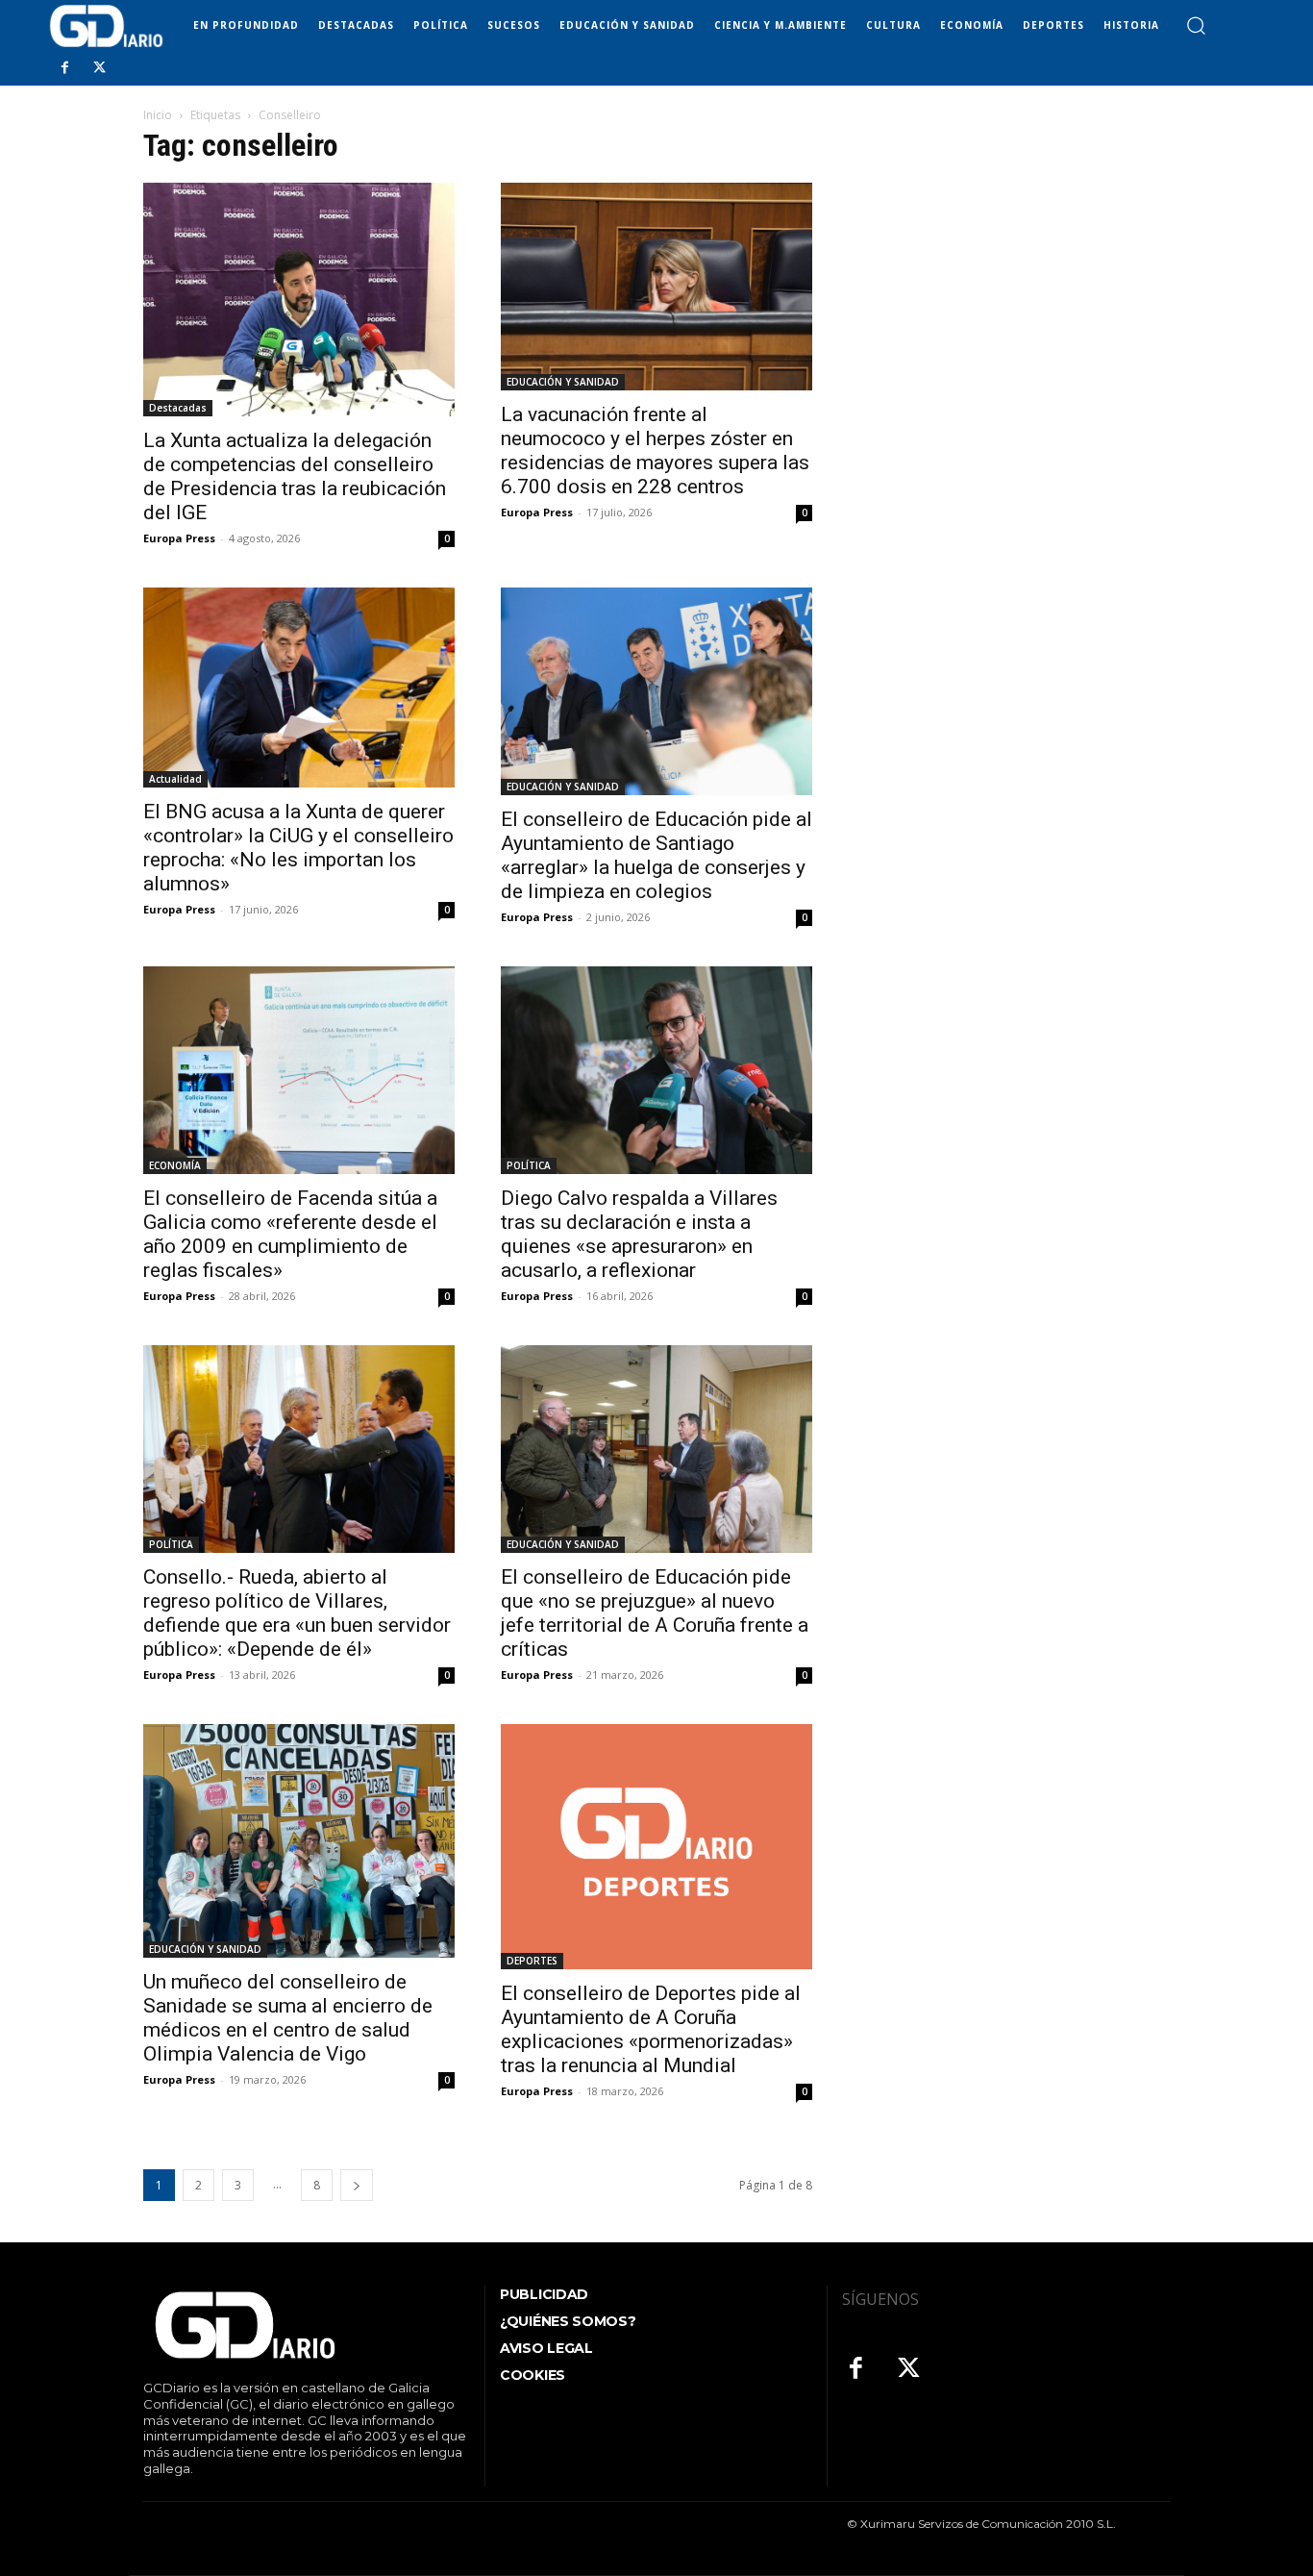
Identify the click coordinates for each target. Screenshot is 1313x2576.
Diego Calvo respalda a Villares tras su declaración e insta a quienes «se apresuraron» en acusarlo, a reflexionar (639, 1234)
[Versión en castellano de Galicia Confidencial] (106, 26)
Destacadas (178, 408)
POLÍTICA (529, 1165)
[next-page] (357, 2185)
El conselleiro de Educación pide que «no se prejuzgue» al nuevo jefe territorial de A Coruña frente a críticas (655, 1613)
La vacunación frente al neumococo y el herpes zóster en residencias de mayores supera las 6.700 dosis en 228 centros (655, 450)
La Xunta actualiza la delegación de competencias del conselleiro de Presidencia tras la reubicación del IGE (295, 476)
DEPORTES (532, 1961)
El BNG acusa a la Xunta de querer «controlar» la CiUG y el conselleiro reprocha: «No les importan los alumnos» (298, 848)
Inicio (158, 115)
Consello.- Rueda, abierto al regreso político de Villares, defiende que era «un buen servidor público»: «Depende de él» (297, 1613)
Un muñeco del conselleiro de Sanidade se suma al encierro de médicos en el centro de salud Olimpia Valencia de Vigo (288, 2018)
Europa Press (179, 538)
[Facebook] (64, 68)
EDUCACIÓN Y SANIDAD (563, 382)
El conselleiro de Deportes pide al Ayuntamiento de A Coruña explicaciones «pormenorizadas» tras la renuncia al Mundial (651, 2029)
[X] (99, 68)
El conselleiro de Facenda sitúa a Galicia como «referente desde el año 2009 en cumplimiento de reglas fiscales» (290, 1234)
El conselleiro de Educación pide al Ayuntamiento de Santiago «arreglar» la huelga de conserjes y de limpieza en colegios (656, 855)
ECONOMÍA (175, 1165)
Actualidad (175, 779)
